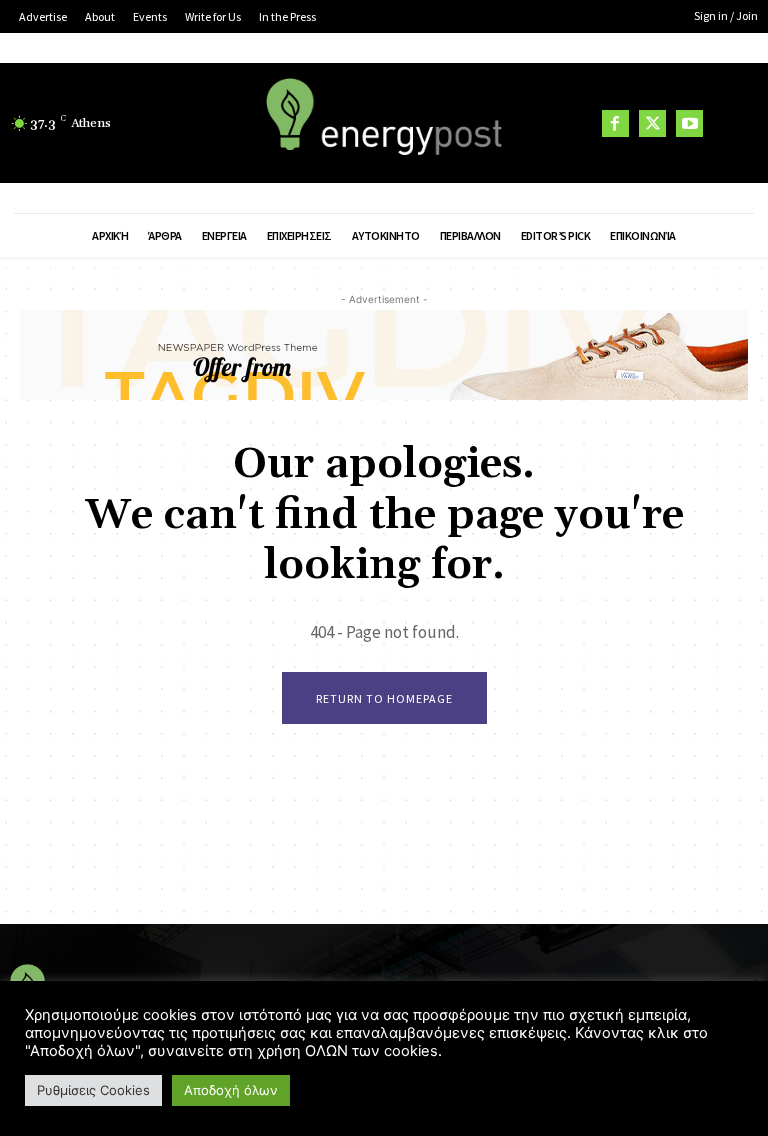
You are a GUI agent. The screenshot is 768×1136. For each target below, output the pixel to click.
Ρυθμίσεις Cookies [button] (93, 1090)
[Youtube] (689, 123)
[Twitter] (652, 123)
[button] (733, 124)
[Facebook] (615, 123)
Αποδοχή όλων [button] (231, 1090)
